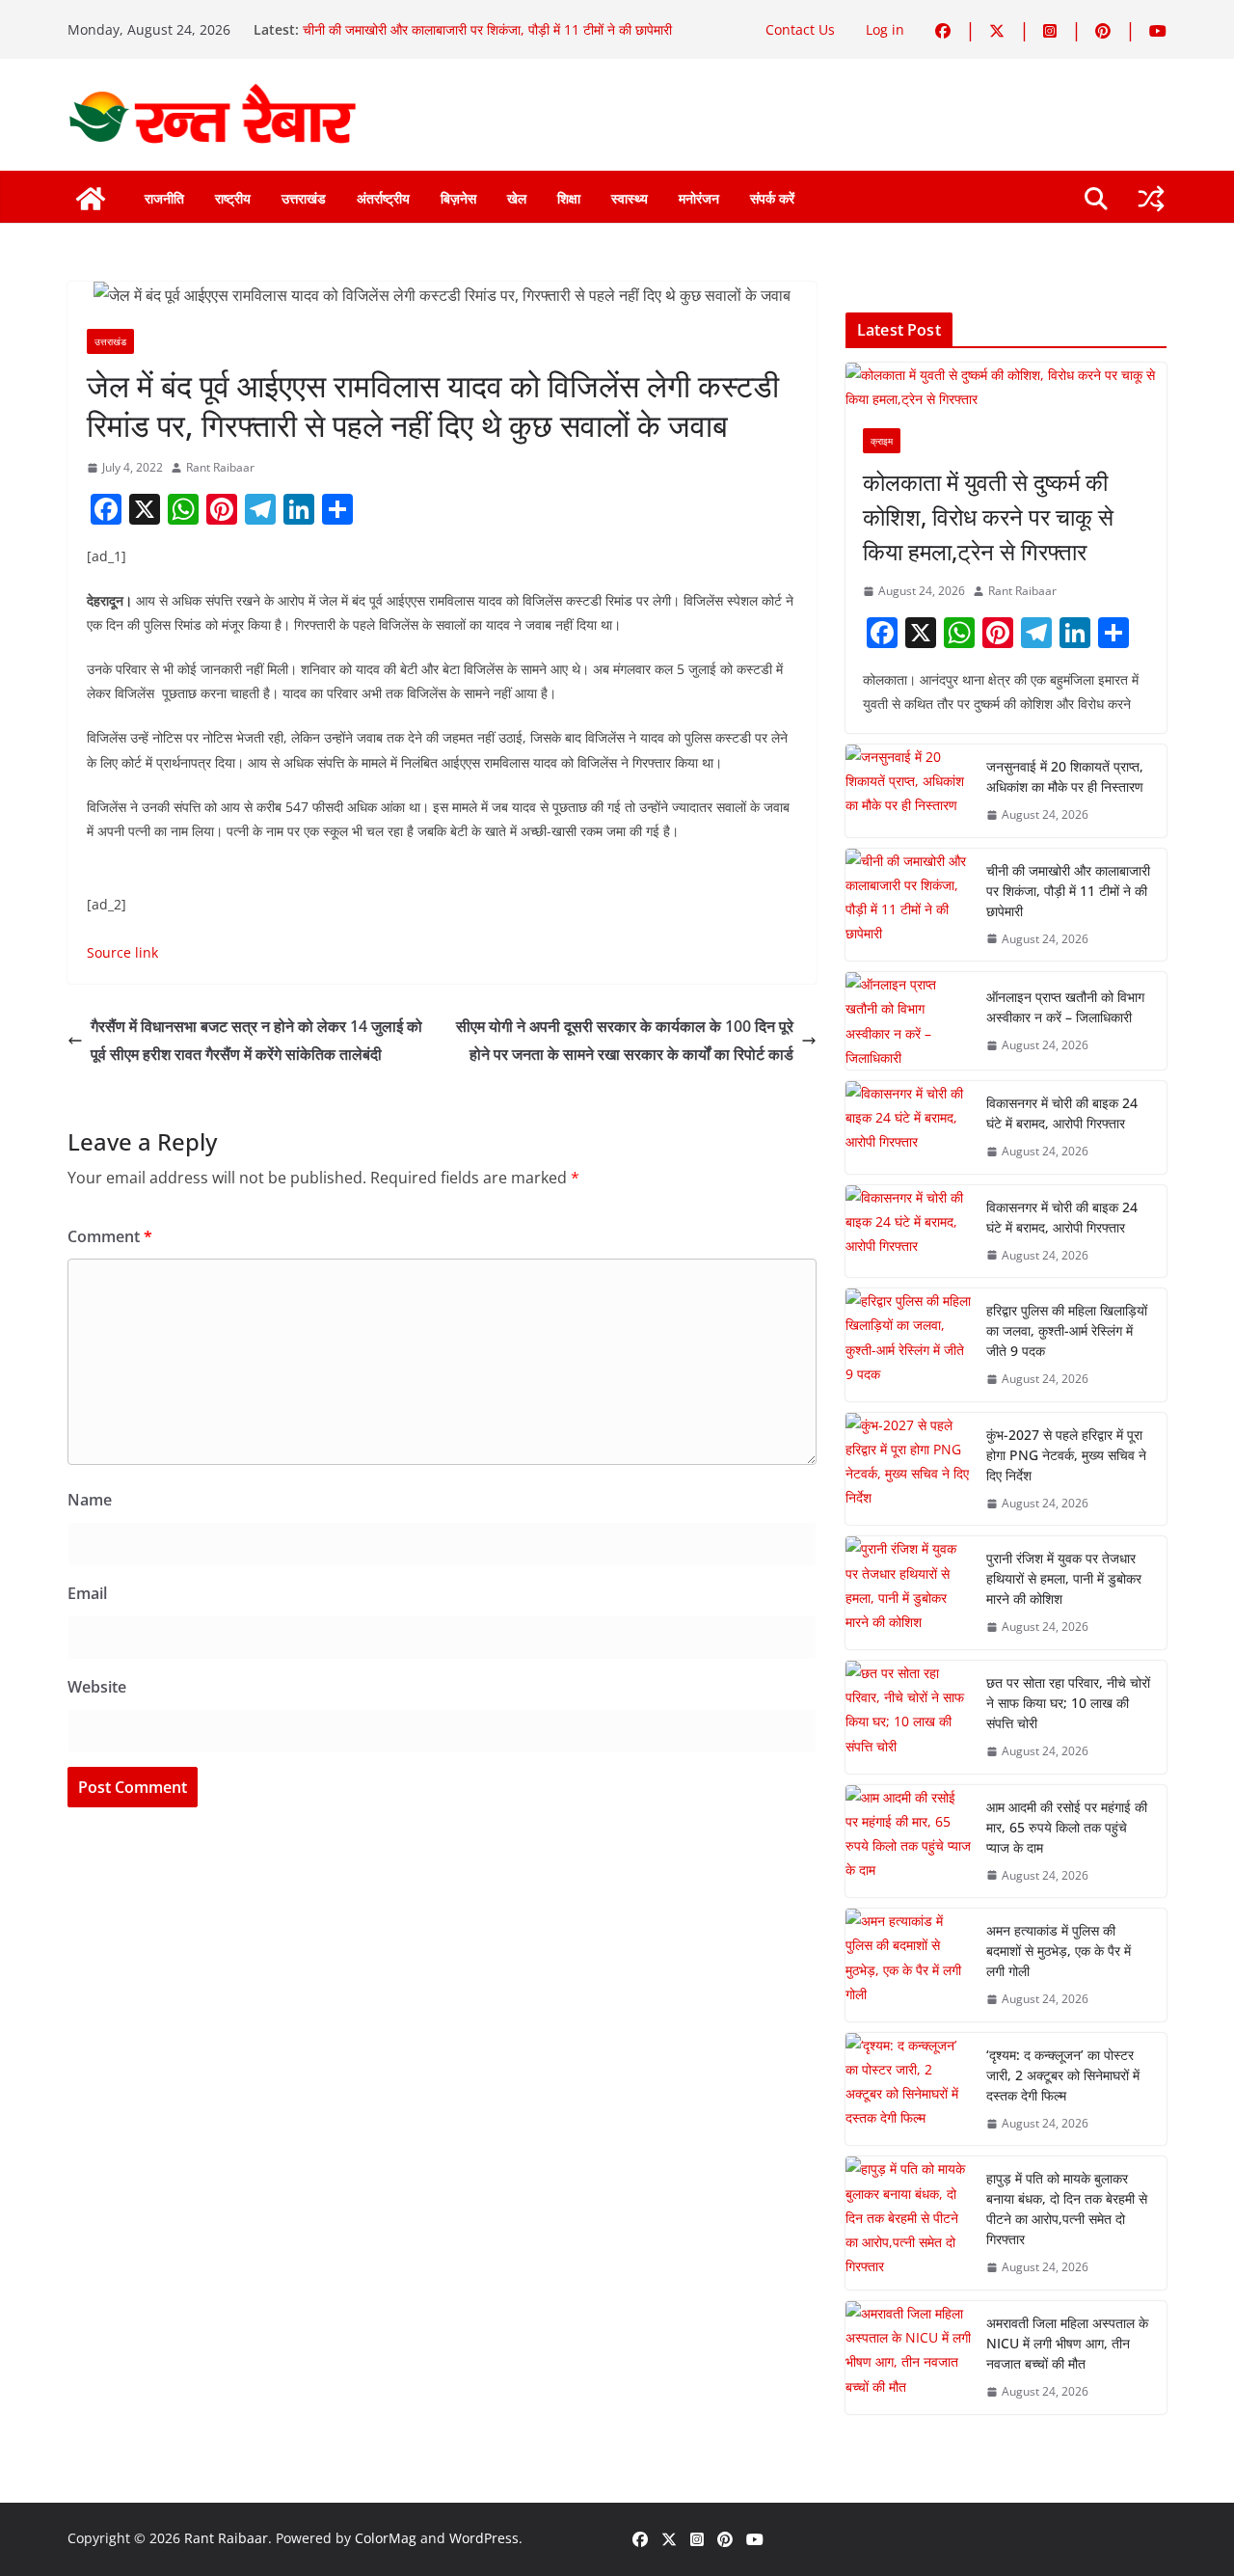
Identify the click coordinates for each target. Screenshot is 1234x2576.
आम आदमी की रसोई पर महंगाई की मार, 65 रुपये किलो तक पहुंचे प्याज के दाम (1067, 1827)
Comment (110, 1236)
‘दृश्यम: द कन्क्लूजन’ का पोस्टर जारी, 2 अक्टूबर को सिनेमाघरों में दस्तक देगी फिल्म (1063, 2075)
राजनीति (164, 198)
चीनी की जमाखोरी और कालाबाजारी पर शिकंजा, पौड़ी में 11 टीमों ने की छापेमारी (487, 29)
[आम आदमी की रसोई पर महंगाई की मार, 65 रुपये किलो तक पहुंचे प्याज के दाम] (908, 1842)
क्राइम (882, 441)
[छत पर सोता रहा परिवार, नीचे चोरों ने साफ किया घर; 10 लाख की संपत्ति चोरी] (908, 1717)
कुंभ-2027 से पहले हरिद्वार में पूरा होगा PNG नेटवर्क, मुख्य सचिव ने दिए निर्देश (1066, 1455)
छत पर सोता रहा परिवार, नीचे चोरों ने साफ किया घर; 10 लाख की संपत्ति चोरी (1068, 1703)
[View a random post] (1151, 199)
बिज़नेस (458, 198)
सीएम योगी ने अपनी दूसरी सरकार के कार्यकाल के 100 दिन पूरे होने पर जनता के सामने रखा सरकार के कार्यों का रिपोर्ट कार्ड (625, 1040)
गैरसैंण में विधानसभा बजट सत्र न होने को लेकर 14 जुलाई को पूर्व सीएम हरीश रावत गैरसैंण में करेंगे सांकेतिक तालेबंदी (256, 1040)
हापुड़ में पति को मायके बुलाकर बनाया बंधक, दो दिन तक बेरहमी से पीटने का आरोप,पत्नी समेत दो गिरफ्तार (1067, 2209)
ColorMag (386, 2538)
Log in (885, 29)
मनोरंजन (699, 198)
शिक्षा (569, 198)
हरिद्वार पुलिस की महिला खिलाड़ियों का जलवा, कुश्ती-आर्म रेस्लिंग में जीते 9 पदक (1067, 1330)
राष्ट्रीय (233, 198)
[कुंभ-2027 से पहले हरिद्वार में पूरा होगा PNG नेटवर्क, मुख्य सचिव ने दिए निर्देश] (908, 1469)
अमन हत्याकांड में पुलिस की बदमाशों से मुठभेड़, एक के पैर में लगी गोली (1059, 1951)
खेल (517, 198)
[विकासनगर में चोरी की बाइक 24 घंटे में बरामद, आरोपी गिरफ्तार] (908, 1127)
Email (87, 1593)
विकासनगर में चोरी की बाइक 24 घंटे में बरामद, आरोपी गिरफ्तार (1062, 1113)
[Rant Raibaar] (91, 199)
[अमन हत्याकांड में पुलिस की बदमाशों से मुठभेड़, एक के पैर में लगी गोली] (908, 1965)
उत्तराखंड (304, 198)
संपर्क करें (772, 198)
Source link (122, 952)
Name (90, 1500)
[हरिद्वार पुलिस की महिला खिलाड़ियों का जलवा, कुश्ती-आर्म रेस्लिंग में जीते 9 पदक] (908, 1345)
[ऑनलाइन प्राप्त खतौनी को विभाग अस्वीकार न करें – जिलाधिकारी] (908, 1021)
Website (97, 1687)
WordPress (484, 2538)
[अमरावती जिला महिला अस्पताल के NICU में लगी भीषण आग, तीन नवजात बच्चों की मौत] (908, 2358)
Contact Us (800, 29)
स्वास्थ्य (630, 198)
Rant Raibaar (220, 467)
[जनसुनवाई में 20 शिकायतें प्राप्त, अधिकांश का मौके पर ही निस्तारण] (908, 791)
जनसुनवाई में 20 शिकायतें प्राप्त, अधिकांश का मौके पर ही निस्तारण (1065, 776)
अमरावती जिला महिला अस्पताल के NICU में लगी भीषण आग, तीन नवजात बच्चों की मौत (1067, 2343)
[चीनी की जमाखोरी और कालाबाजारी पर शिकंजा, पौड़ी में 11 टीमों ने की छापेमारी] (908, 905)
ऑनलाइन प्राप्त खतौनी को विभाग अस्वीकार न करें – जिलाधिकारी (1065, 1007)
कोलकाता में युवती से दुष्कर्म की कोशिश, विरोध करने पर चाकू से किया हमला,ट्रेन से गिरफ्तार (988, 516)
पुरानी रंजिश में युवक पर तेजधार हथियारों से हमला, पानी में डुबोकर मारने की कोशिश (1064, 1578)
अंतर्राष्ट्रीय (383, 198)
